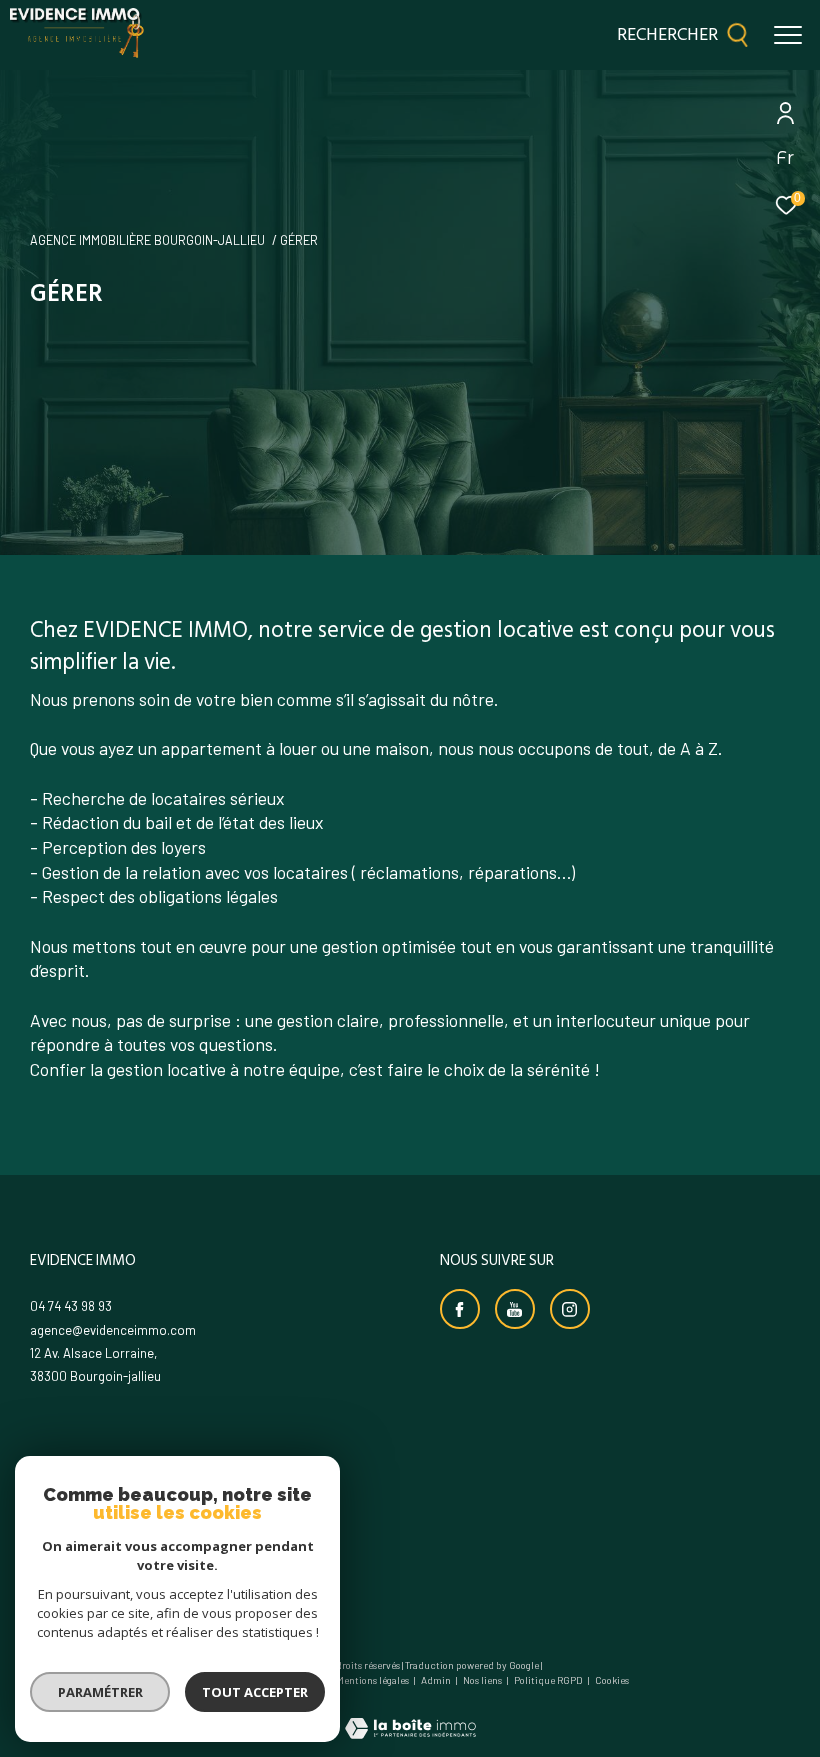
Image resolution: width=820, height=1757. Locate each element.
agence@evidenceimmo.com (113, 1330)
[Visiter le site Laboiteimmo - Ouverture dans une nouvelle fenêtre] (410, 1715)
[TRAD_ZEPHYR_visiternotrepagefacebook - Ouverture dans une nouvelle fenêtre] (460, 1309)
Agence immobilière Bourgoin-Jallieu (147, 240)
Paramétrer (100, 1692)
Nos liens (483, 1680)
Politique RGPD (548, 1680)
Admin (437, 1680)
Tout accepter (255, 1692)
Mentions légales (373, 1680)
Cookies (612, 1680)
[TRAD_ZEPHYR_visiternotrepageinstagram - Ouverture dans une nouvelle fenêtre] (570, 1309)
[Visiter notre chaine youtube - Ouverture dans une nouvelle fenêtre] (515, 1309)
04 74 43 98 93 (71, 1306)
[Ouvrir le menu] (788, 35)
